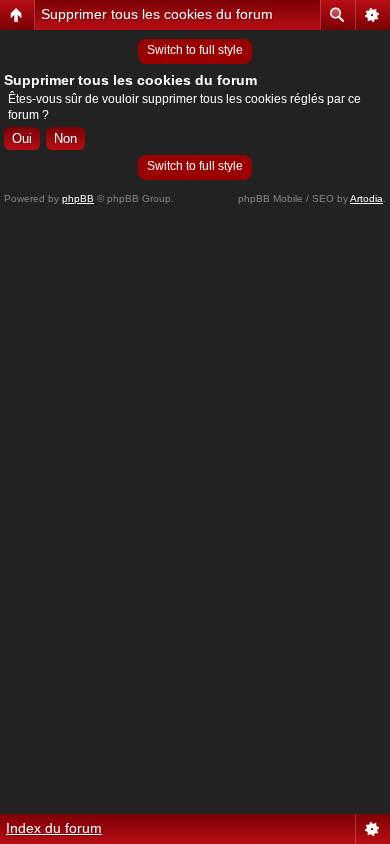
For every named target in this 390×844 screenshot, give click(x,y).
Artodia (366, 198)
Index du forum (54, 828)
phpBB (78, 198)
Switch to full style (195, 50)
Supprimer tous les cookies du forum (157, 14)
